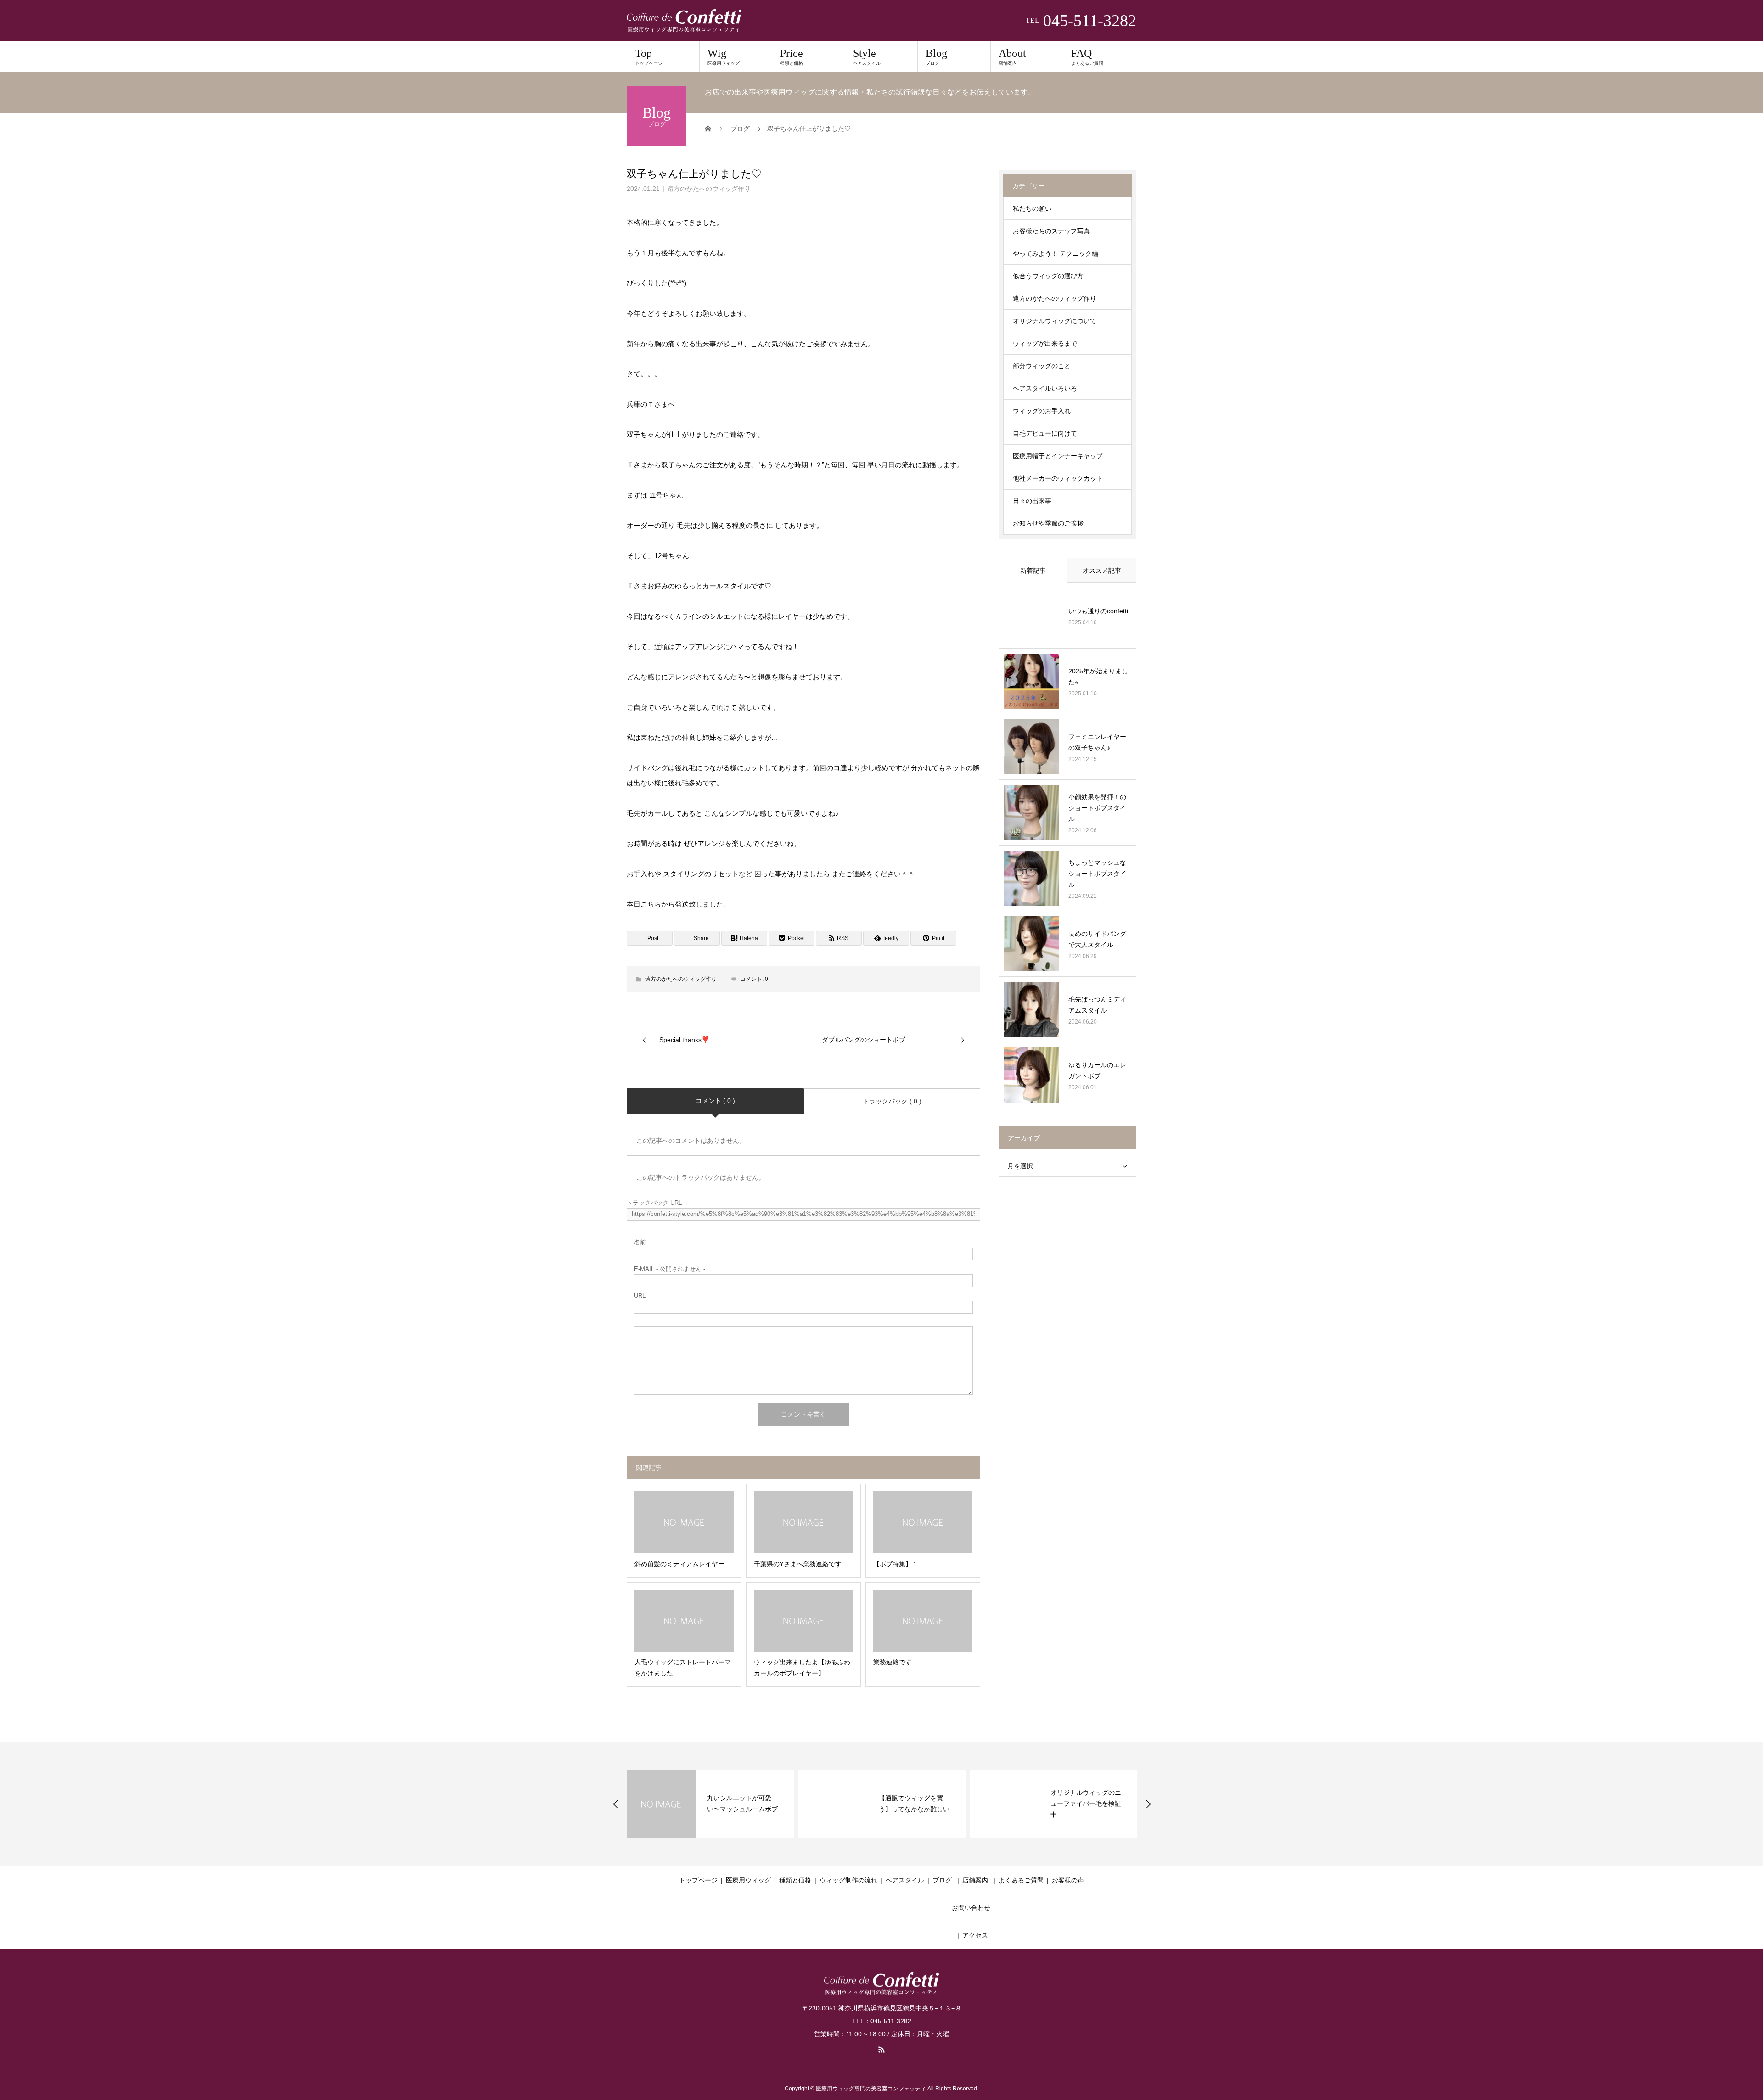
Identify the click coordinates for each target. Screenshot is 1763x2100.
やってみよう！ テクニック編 (1056, 253)
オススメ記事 (1102, 571)
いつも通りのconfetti (1098, 611)
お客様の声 (1068, 1880)
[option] (710, 1804)
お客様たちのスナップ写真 (1051, 231)
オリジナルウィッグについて (1055, 321)
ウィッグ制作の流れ (848, 1880)
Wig (724, 56)
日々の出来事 (1032, 501)
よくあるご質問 (1021, 1880)
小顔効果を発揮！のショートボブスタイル (1097, 808)
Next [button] (1148, 1804)
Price (792, 56)
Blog (936, 56)
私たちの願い (1032, 208)
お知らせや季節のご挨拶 (1048, 523)
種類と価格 (795, 1880)
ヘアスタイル (905, 1880)
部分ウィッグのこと (1042, 366)
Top (649, 56)
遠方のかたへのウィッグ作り (709, 189)
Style (867, 56)
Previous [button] (616, 1804)
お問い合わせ (971, 1908)
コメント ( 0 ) (715, 1101)
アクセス (975, 1935)
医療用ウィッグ (748, 1880)
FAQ (1087, 56)
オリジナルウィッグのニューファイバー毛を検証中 (1086, 1803)
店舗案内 (975, 1880)
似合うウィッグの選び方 (1048, 276)
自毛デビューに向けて (1045, 433)
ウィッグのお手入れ (1042, 411)
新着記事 (1033, 571)
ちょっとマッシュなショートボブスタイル (1097, 874)
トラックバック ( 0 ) (892, 1101)
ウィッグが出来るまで (1045, 343)
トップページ (698, 1880)
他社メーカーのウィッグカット (1058, 478)
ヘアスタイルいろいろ (1045, 388)
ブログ (942, 1880)
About (1012, 56)
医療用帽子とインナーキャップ (1058, 456)
